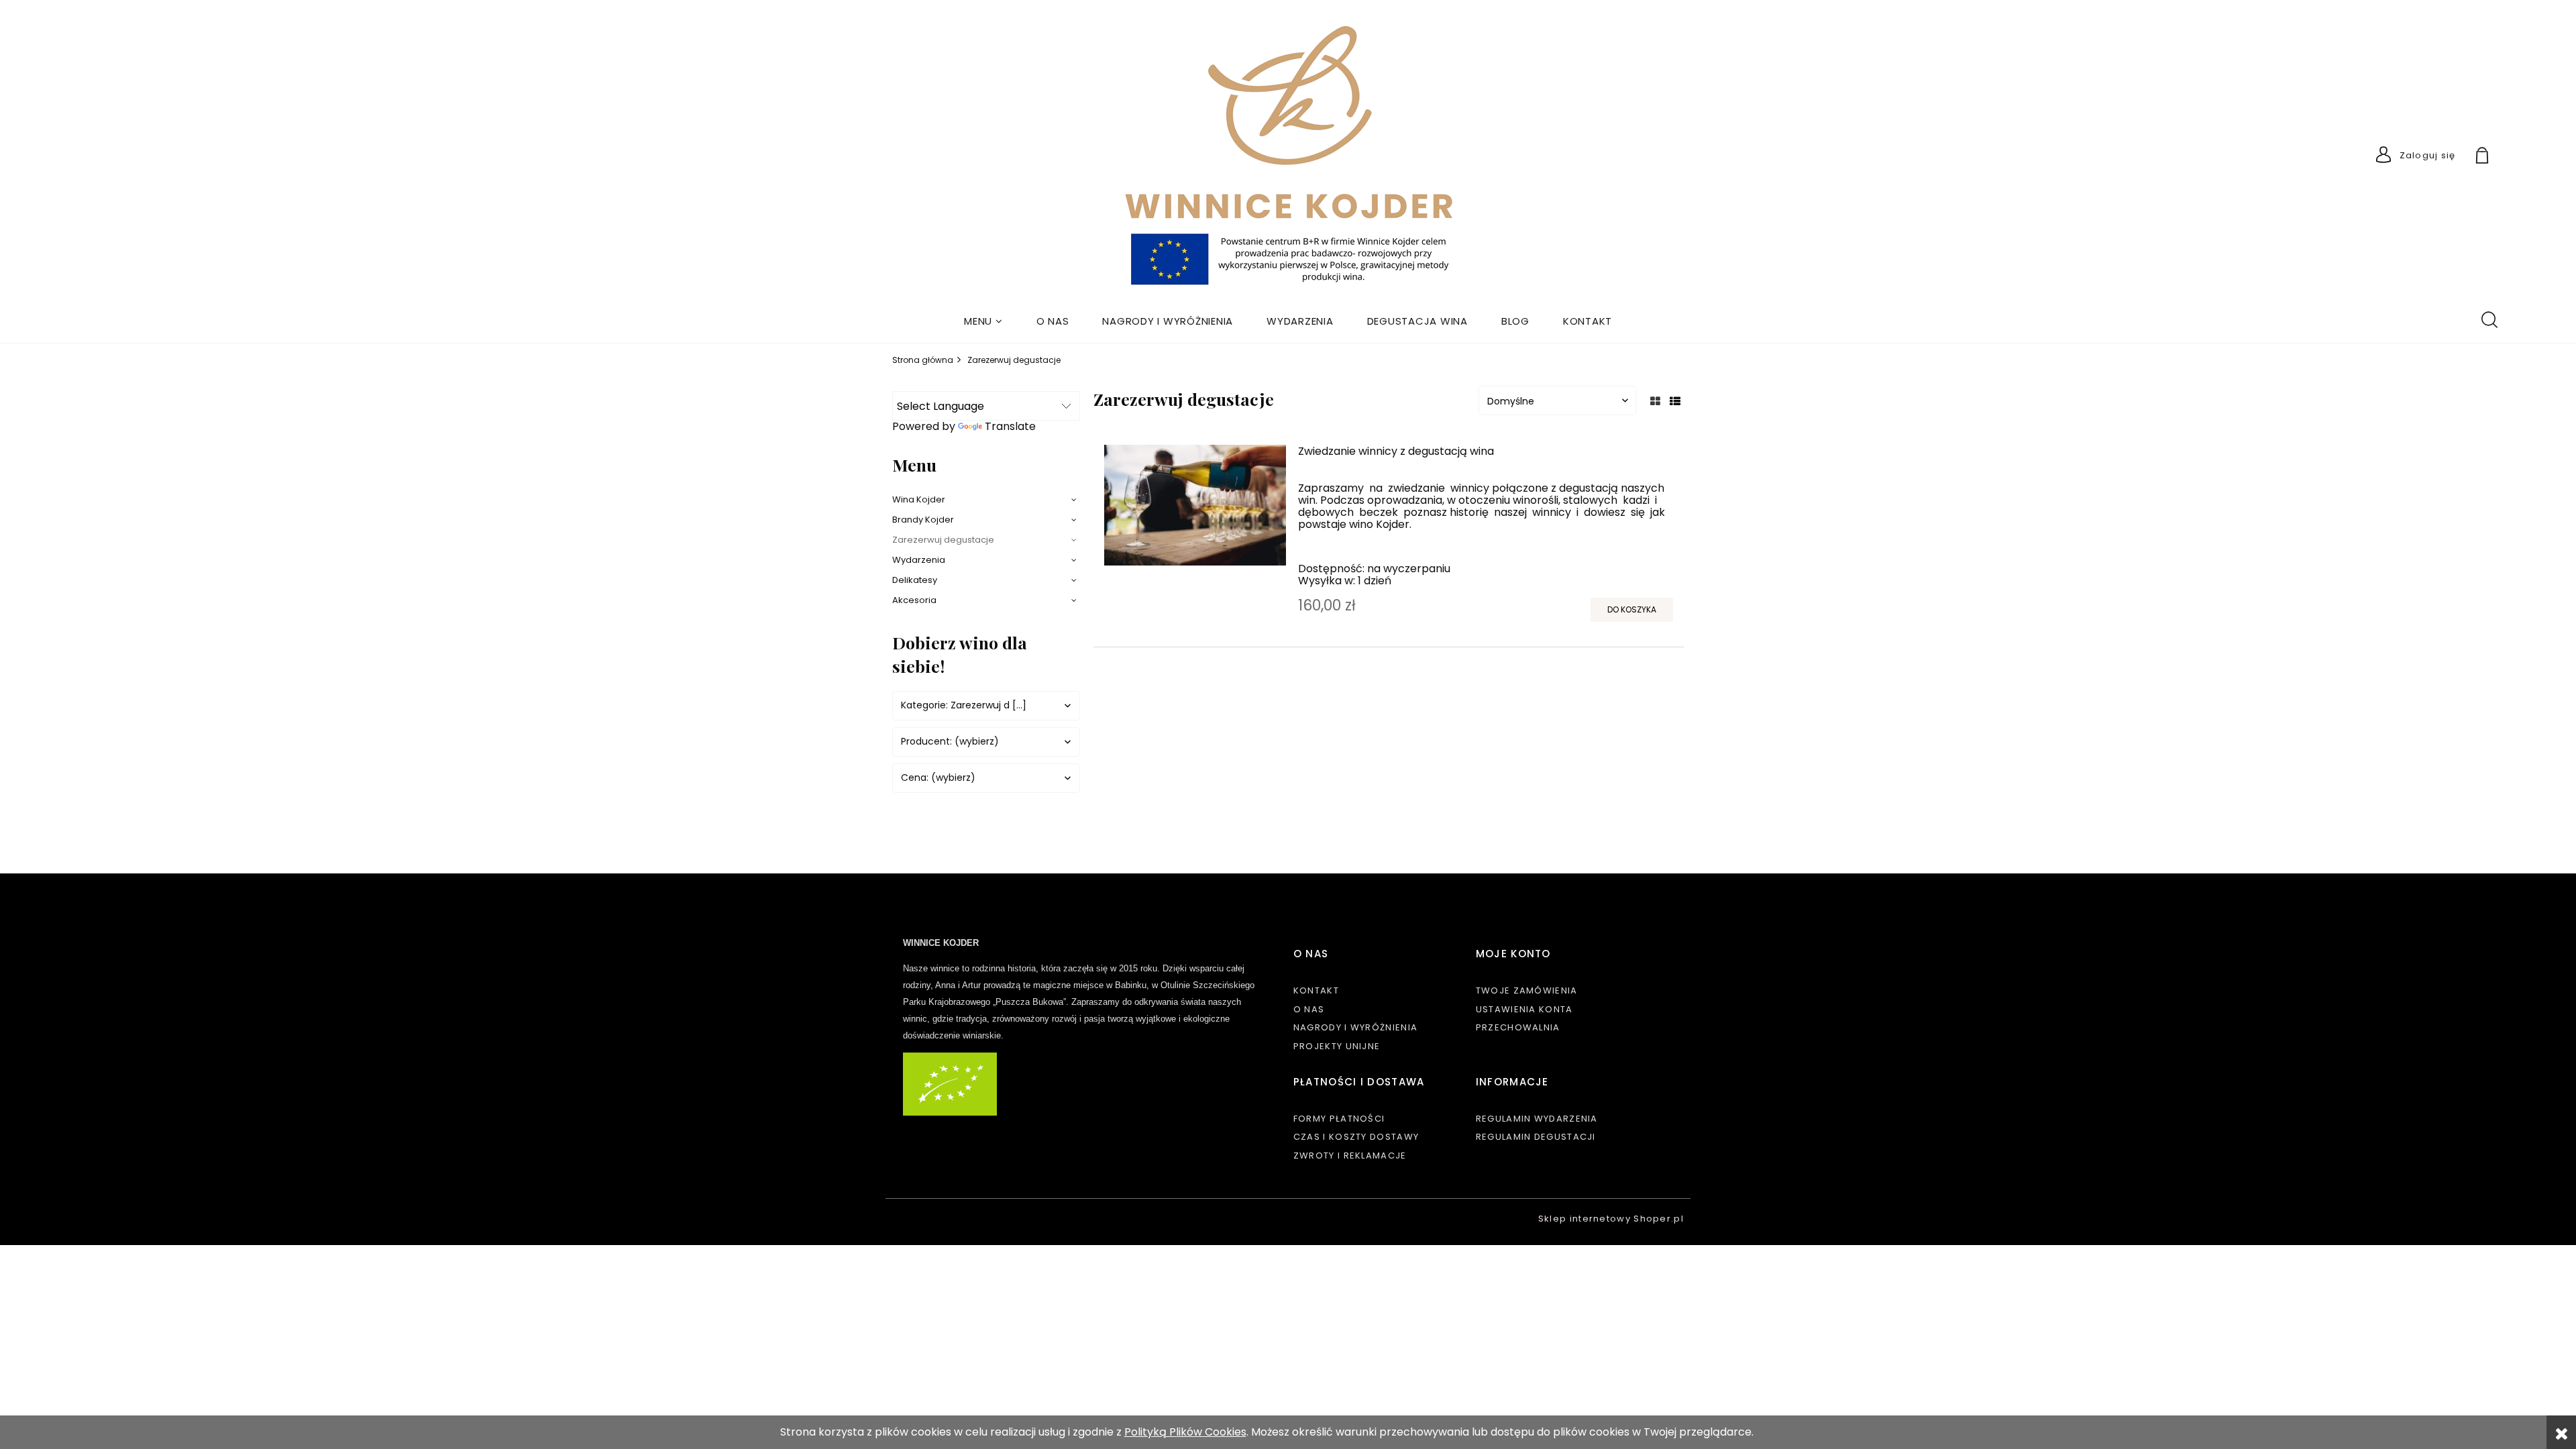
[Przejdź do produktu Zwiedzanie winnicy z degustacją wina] (1195, 505)
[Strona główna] (1288, 158)
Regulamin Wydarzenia (1537, 1119)
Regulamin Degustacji (1536, 1137)
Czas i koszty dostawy (1356, 1137)
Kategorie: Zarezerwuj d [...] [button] (964, 705)
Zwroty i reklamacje (1350, 1156)
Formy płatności (1339, 1119)
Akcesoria (914, 600)
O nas (1309, 1009)
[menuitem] (983, 321)
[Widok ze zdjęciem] (1655, 401)
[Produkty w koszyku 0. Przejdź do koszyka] (2498, 157)
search (2489, 319)
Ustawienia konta (1524, 1009)
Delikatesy (915, 580)
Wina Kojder (919, 499)
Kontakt (1316, 990)
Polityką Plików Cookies (1185, 1432)
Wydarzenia (919, 560)
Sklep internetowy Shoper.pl (1611, 1219)
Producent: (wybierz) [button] (950, 742)
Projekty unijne (1337, 1046)
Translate (1010, 426)
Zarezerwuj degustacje (943, 540)
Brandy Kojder (923, 520)
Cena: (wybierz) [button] (938, 778)
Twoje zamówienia (1527, 990)
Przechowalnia (1518, 1027)
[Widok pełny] (1675, 401)
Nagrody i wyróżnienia (1355, 1027)
